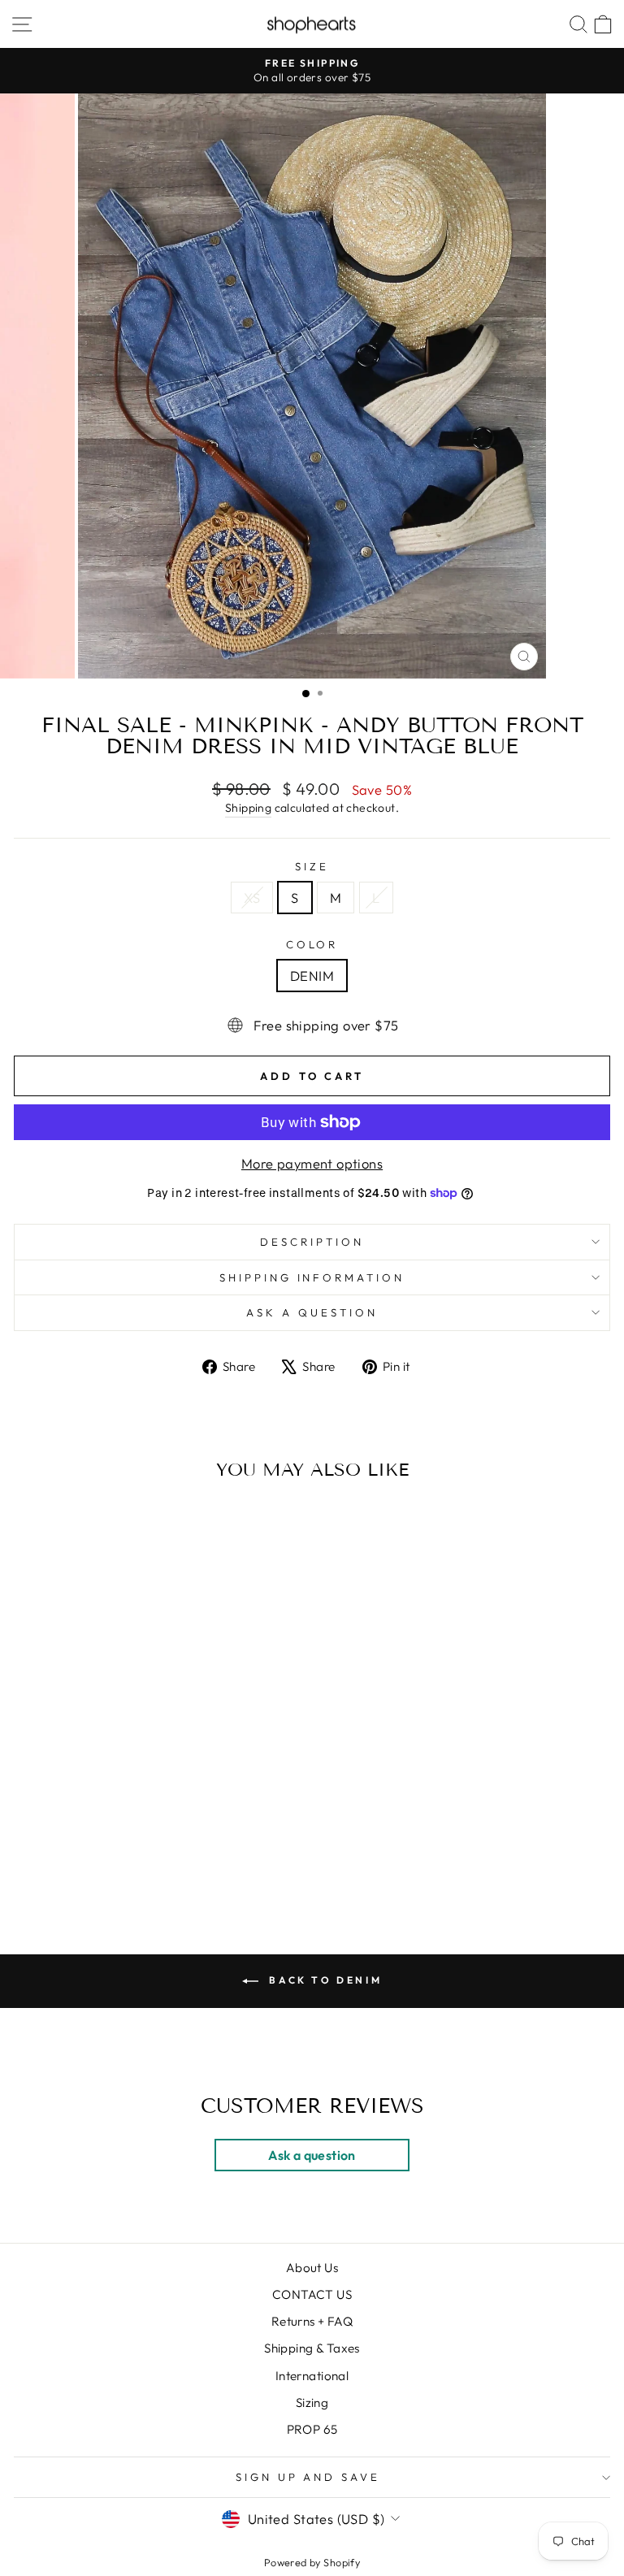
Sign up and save (308, 2477)
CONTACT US (312, 2294)
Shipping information (312, 1277)
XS (252, 898)
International (312, 2376)
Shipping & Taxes (312, 2348)
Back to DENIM (323, 1980)
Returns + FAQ (312, 2321)
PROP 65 (312, 2429)
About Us (312, 2268)
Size (312, 866)
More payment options (312, 1163)
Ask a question (312, 1312)
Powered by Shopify (312, 2562)
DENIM (312, 976)
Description (312, 1242)
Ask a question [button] (312, 2155)
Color (312, 944)
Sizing (312, 2403)
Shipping (248, 808)
